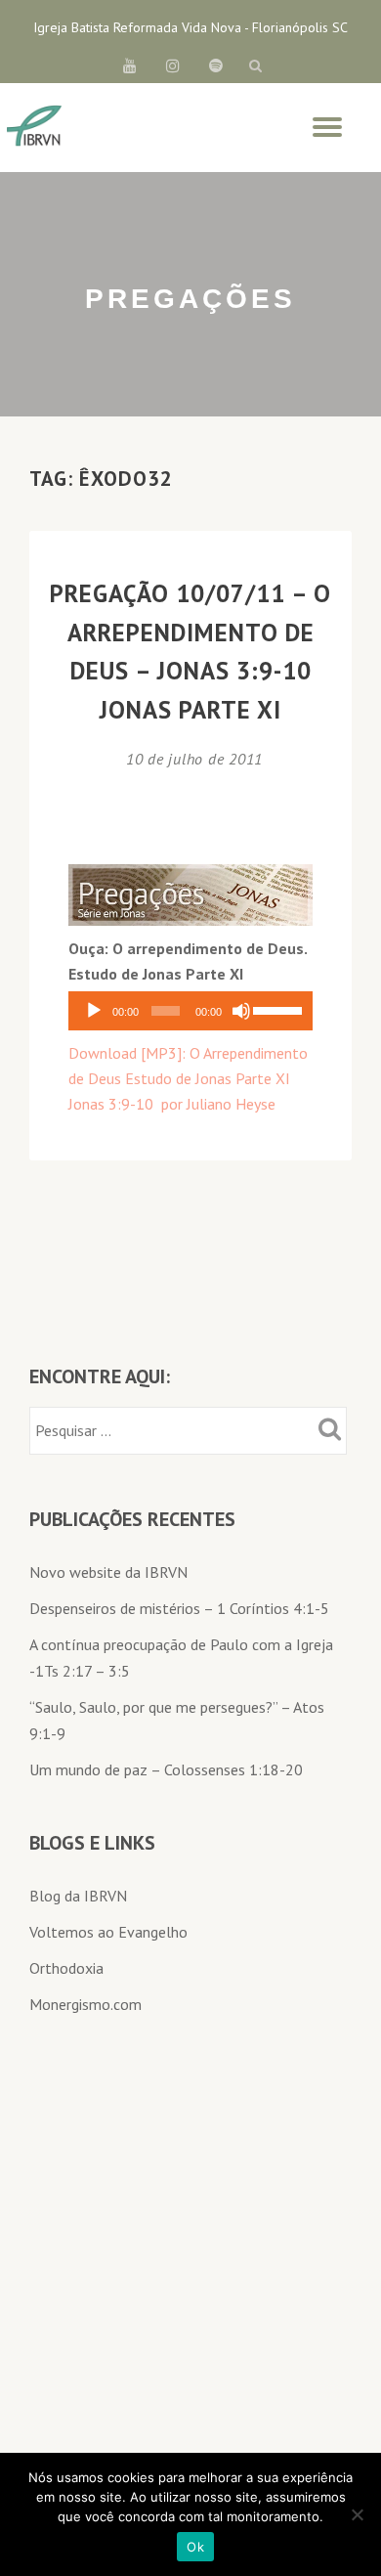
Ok (195, 2547)
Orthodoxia (66, 1968)
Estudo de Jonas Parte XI (208, 1078)
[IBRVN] (34, 127)
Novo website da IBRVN (108, 1572)
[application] (190, 1011)
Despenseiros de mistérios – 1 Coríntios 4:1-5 (179, 1608)
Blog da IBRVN (78, 1896)
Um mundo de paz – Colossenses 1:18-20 (166, 1769)
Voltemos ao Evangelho (108, 1932)
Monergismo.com (85, 2004)
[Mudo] (241, 1011)
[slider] (278, 1009)
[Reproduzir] (94, 1011)
